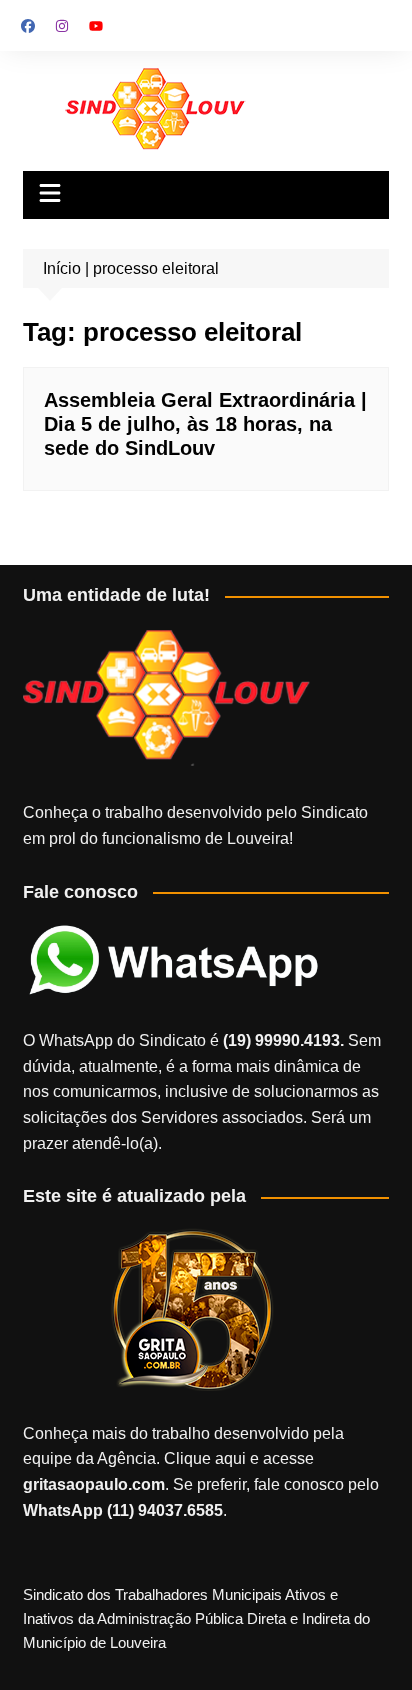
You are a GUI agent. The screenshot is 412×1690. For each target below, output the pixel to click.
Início (62, 268)
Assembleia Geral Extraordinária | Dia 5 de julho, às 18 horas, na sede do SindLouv (205, 424)
